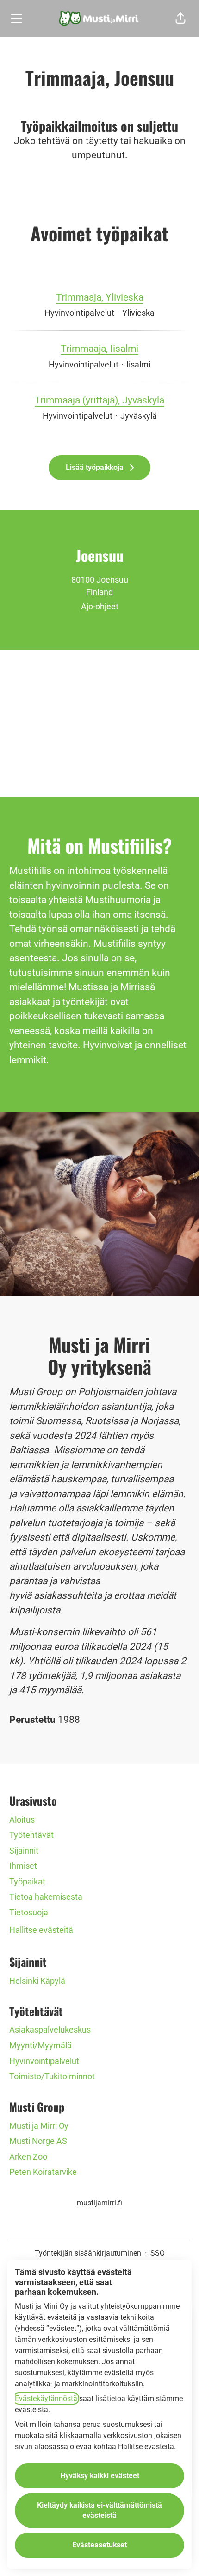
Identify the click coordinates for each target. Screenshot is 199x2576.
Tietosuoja (29, 1912)
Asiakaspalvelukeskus (50, 2030)
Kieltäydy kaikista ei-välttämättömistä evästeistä (99, 2510)
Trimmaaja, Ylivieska (100, 297)
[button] (180, 18)
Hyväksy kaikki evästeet (100, 2476)
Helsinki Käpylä (37, 1981)
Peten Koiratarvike (43, 2172)
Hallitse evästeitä (41, 1930)
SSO (158, 2253)
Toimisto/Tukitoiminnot (52, 2076)
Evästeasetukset (99, 2545)
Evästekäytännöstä (46, 2398)
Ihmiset (23, 1866)
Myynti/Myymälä (40, 2045)
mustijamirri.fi (99, 2203)
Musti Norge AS (38, 2141)
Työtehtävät (31, 1835)
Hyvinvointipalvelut (44, 2061)
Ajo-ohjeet (100, 606)
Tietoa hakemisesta (46, 1897)
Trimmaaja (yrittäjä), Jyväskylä (99, 400)
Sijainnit (24, 1851)
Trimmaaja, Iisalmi (99, 349)
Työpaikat (27, 1881)
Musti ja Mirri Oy (39, 2126)
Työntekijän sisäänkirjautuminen (88, 2253)
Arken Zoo (28, 2157)
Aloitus (22, 1820)
